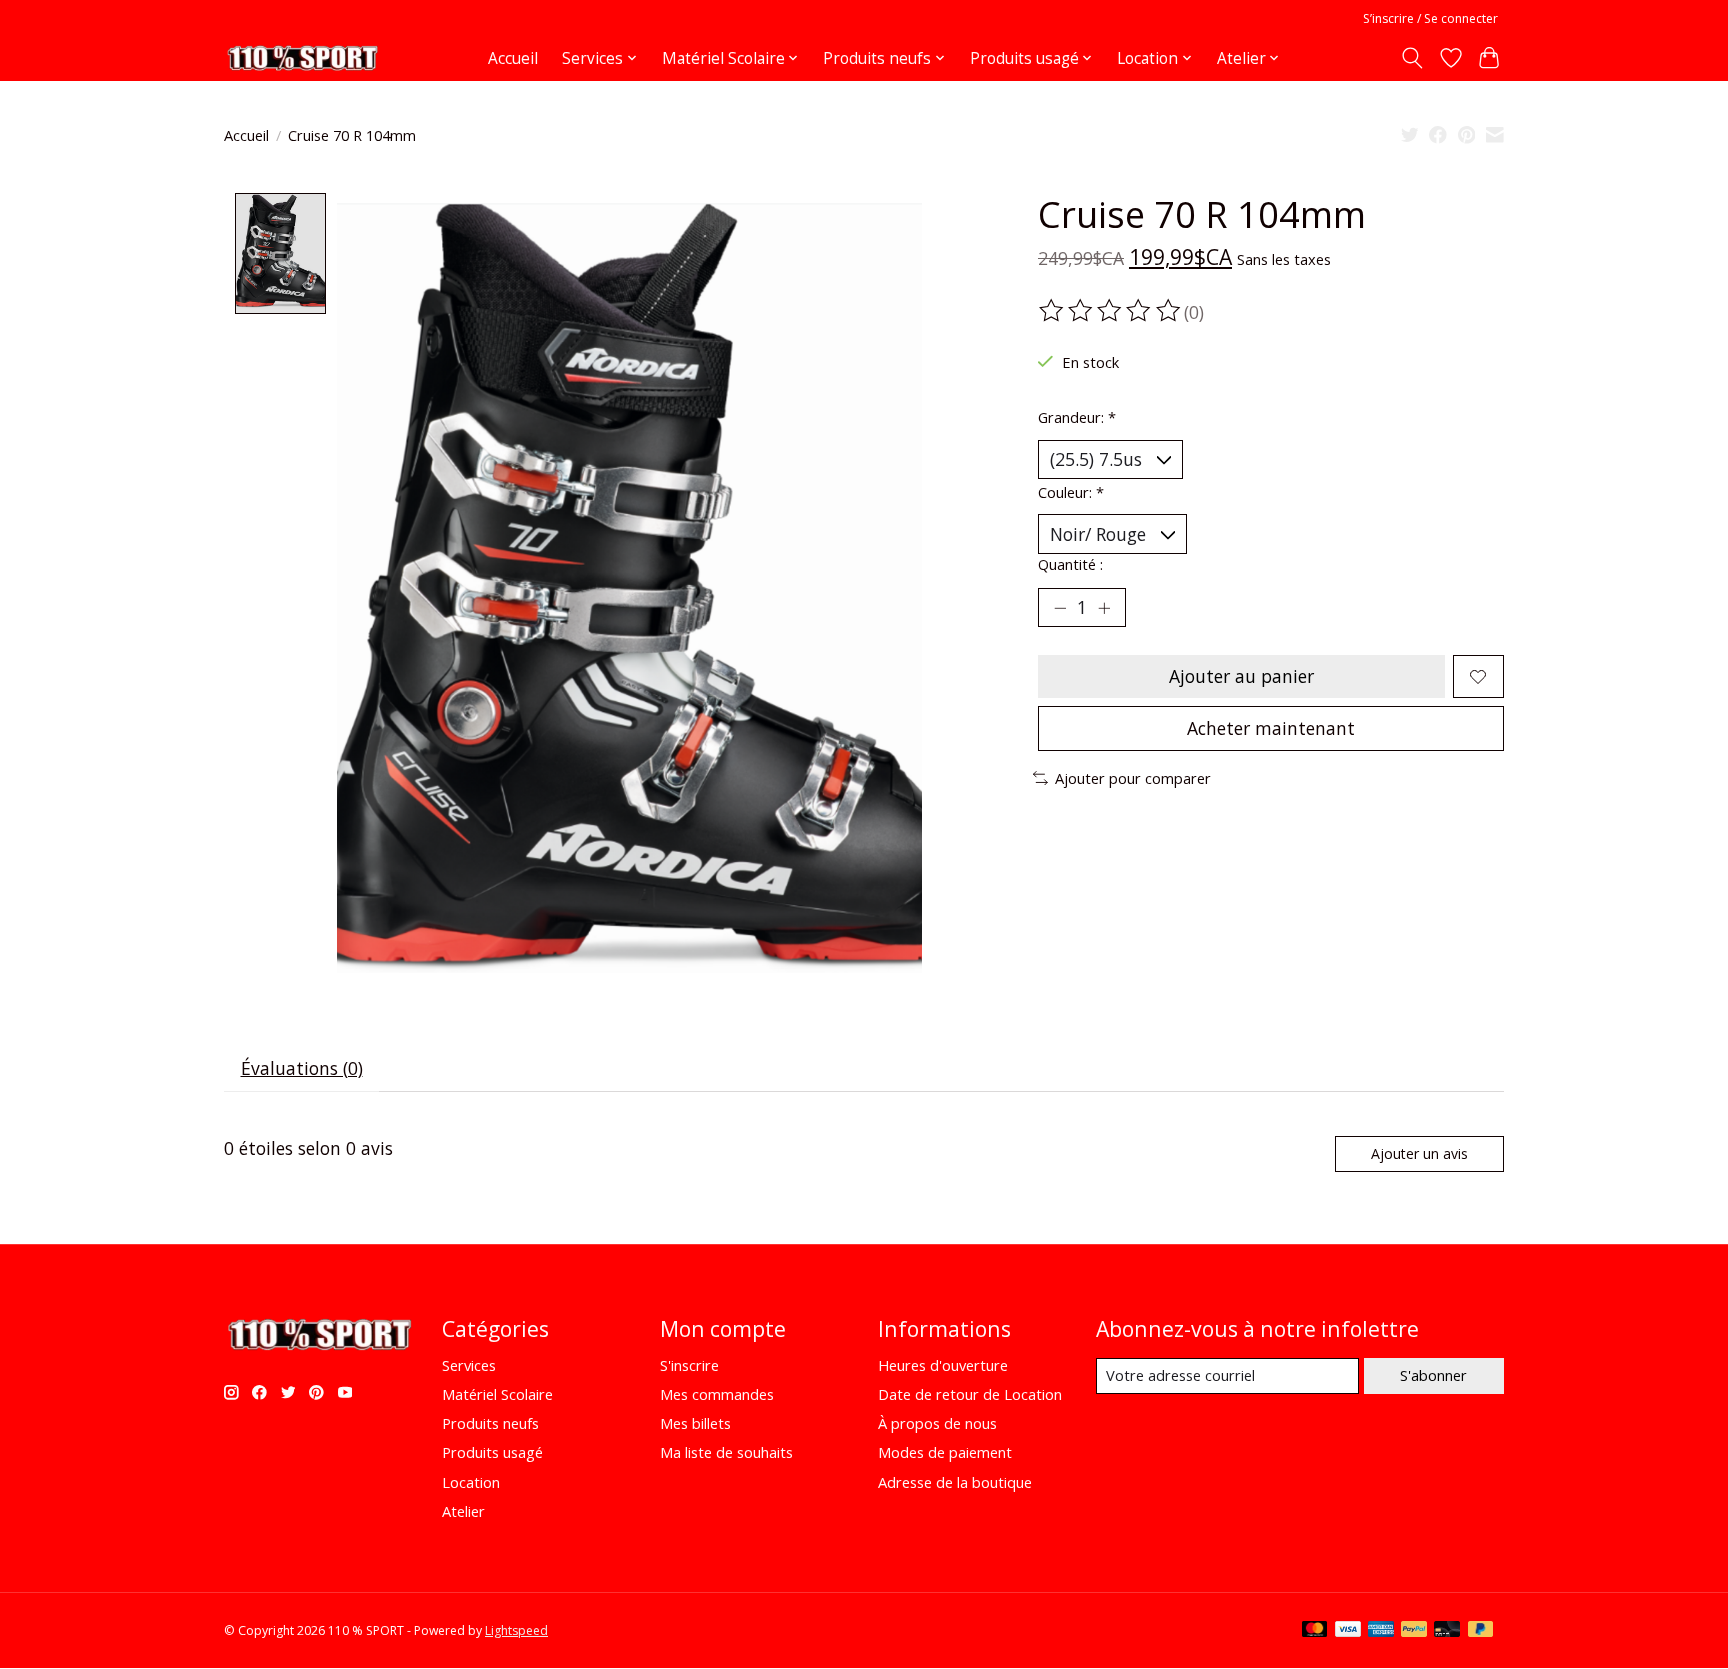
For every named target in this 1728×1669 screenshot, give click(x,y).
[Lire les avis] (1111, 311)
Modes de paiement (945, 1452)
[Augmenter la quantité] (1104, 608)
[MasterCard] (1315, 1631)
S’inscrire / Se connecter (1430, 18)
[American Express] (1381, 1631)
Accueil (513, 58)
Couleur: (1071, 492)
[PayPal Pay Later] (1481, 1631)
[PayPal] (1414, 1631)
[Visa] (1348, 1631)
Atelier (463, 1511)
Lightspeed (516, 1630)
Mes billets (695, 1423)
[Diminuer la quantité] (1060, 608)
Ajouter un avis (1419, 1153)
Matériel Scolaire (497, 1394)
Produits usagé (492, 1452)
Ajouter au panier (1241, 676)
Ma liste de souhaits (726, 1452)
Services (469, 1365)
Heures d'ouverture (943, 1365)
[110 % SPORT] (302, 58)
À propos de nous (937, 1423)
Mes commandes (717, 1394)
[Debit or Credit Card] (1447, 1631)
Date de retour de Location (970, 1394)
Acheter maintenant (1271, 728)
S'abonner (1433, 1375)
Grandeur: (1077, 417)
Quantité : (1070, 564)
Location (471, 1482)
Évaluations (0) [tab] (302, 1068)
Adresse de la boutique (955, 1482)
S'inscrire (689, 1365)
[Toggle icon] (1412, 58)
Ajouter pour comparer (1133, 778)
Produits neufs (490, 1423)
